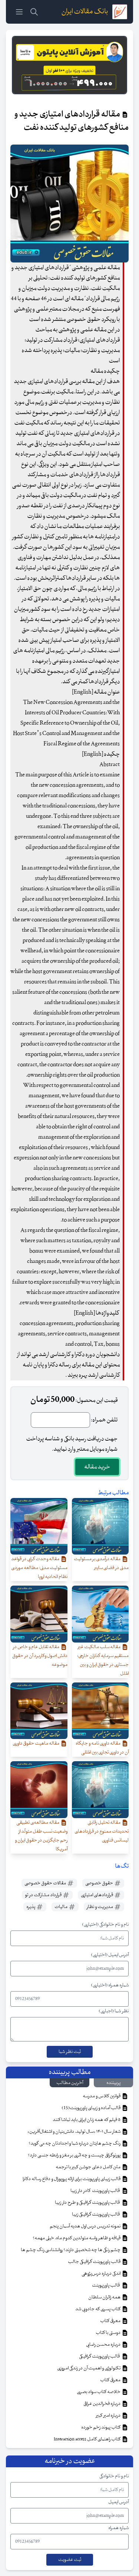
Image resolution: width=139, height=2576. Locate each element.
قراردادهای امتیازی (97, 1895)
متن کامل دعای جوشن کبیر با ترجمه (88, 2167)
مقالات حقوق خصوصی (46, 1883)
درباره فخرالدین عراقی (102, 2404)
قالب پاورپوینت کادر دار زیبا (96, 2191)
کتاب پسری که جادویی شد (98, 2309)
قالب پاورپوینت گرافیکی (100, 2356)
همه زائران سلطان (105, 2297)
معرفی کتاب (111, 2321)
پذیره (31, 1907)
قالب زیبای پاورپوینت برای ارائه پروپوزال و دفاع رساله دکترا (72, 2179)
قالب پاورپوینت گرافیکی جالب (95, 2262)
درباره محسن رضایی (104, 2345)
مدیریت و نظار (100, 1907)
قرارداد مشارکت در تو (44, 1895)
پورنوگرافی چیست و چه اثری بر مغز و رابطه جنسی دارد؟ (75, 2155)
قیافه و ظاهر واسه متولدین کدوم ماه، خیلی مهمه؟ (77, 2238)
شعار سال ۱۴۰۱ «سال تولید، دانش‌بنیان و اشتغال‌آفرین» (74, 2132)
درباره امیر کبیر (109, 2416)
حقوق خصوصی (100, 1883)
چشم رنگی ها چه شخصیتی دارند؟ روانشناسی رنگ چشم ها (71, 2250)
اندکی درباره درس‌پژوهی (101, 2274)
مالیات (61, 1907)
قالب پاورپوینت (106, 2285)
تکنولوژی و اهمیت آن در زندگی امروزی (89, 2368)
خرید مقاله (97, 1467)
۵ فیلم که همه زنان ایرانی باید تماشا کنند (87, 2120)
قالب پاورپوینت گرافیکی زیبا (97, 2214)
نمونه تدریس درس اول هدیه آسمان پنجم (85, 2226)
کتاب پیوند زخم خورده (101, 2427)
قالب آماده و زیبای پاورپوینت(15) (91, 2108)
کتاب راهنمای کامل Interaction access (87, 2439)
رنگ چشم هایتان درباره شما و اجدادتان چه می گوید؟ (75, 2143)
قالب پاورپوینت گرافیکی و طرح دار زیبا (88, 2203)
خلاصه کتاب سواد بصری (99, 2392)
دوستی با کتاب (108, 2333)
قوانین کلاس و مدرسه (102, 2096)
